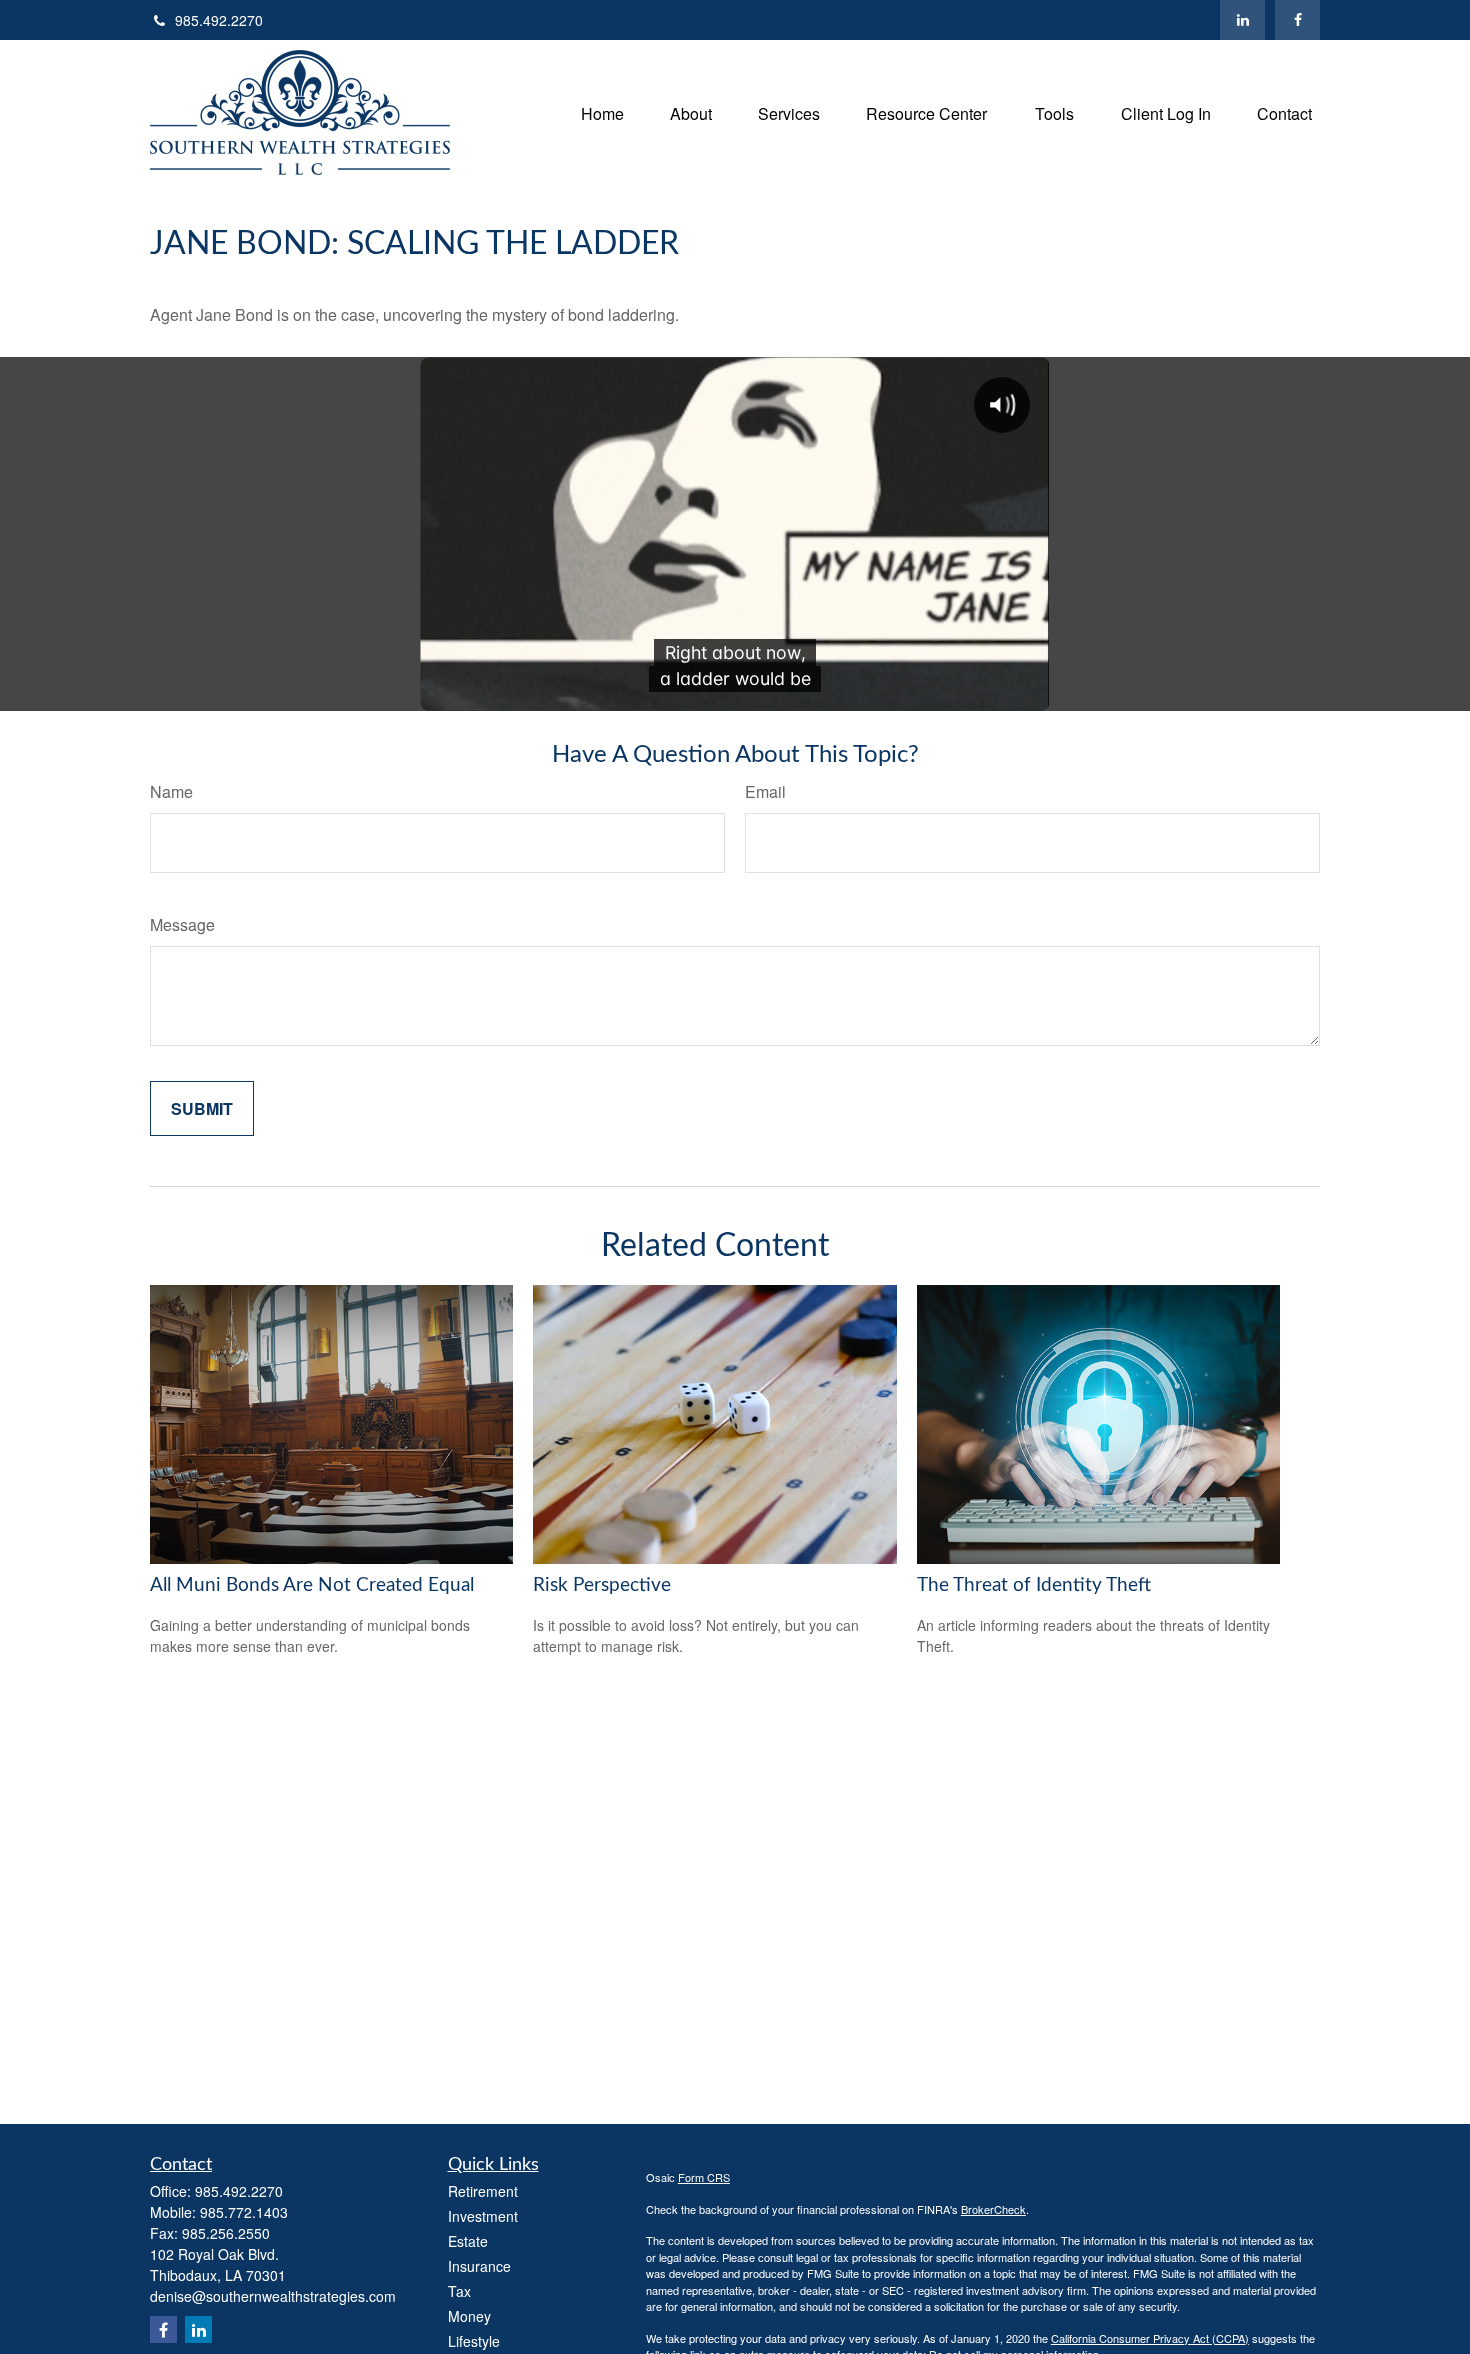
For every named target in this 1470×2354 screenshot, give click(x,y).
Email (765, 791)
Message (182, 924)
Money (469, 2316)
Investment (483, 2216)
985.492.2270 (219, 20)
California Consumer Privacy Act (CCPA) (1150, 2338)
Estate (468, 2241)
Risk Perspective (602, 1585)
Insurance (479, 2266)
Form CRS (704, 2177)
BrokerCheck (993, 2209)
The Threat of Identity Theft (1034, 1585)
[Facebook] (1297, 20)
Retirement (483, 2191)
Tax (459, 2291)
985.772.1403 (244, 2212)
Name (171, 791)
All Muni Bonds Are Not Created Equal (312, 1585)
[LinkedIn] (1242, 20)
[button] (602, 112)
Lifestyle (474, 2341)
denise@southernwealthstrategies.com (273, 2296)
